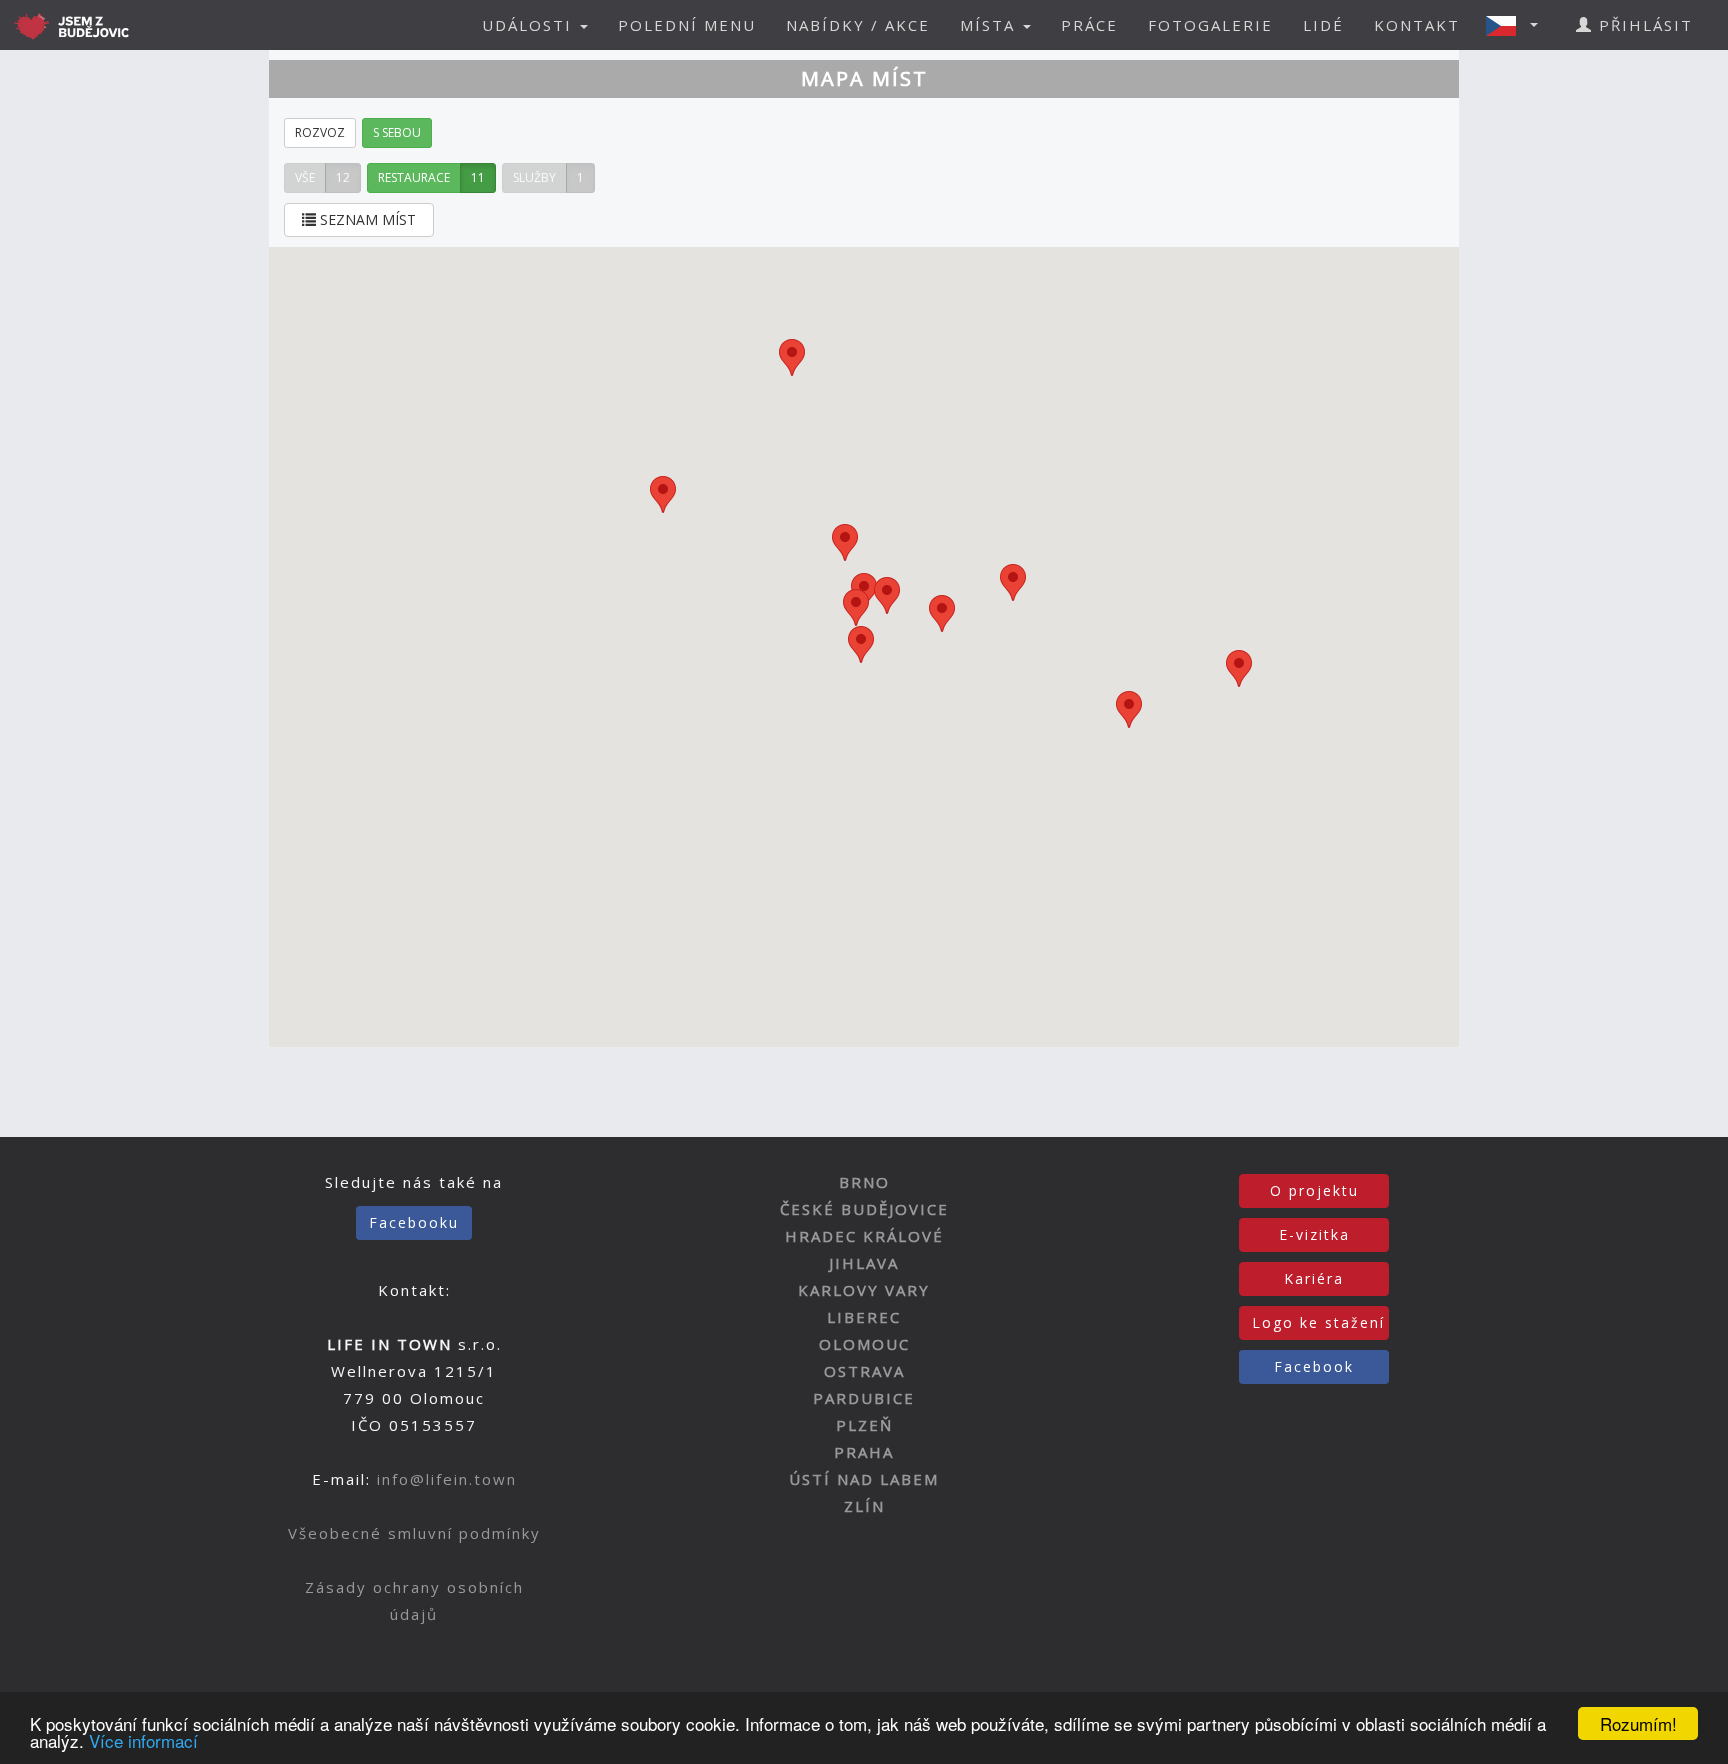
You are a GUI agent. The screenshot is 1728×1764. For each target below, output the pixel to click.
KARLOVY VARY (864, 1290)
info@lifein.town (447, 1479)
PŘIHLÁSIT (1643, 25)
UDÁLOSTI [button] (530, 25)
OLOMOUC (864, 1344)
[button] (1518, 25)
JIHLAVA (864, 1263)
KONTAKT (1417, 25)
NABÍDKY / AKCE (858, 25)
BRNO (864, 1182)
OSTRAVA (864, 1371)
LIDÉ (1323, 25)
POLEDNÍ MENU (687, 25)
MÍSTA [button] (990, 25)
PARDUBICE (864, 1398)
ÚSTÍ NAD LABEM (864, 1479)
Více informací (143, 1740)
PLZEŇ (864, 1425)
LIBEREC (864, 1317)
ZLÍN (864, 1506)
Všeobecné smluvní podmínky (414, 1533)
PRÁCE (1089, 25)
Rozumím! (1638, 1723)
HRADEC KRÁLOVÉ (864, 1236)
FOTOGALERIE (1210, 25)
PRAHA (864, 1452)
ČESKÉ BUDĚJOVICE (864, 1209)
